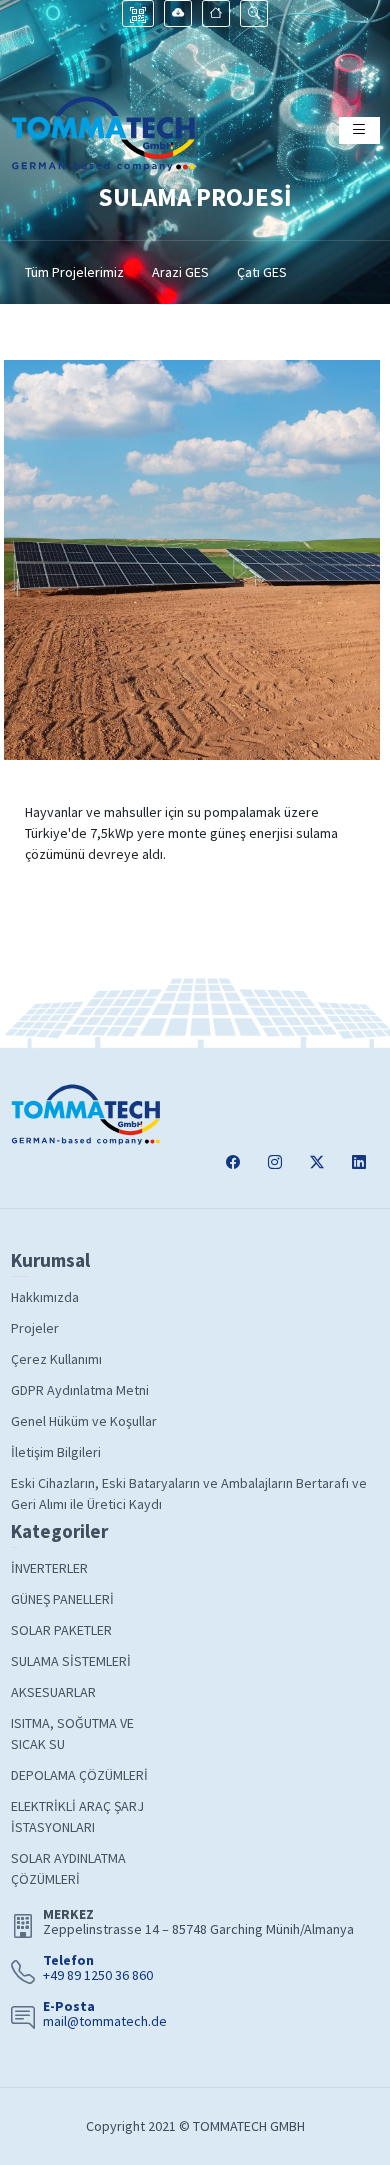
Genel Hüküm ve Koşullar (84, 1421)
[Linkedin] (359, 1162)
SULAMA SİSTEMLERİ (71, 1661)
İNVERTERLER (49, 1568)
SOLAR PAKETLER (61, 1630)
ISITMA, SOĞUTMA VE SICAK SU (72, 1733)
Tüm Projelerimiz (74, 272)
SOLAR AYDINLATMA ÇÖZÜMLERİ (68, 1868)
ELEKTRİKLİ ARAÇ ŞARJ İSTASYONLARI (77, 1816)
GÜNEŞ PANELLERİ (62, 1599)
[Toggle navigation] (359, 130)
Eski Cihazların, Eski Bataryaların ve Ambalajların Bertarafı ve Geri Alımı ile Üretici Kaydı (189, 1493)
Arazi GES (180, 272)
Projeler (35, 1328)
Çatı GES (262, 272)
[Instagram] (275, 1162)
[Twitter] (317, 1162)
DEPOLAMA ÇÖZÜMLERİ (79, 1775)
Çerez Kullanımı (56, 1359)
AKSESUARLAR (53, 1692)
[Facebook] (233, 1162)
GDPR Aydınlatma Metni (80, 1390)
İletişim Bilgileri (56, 1452)
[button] (254, 13)
